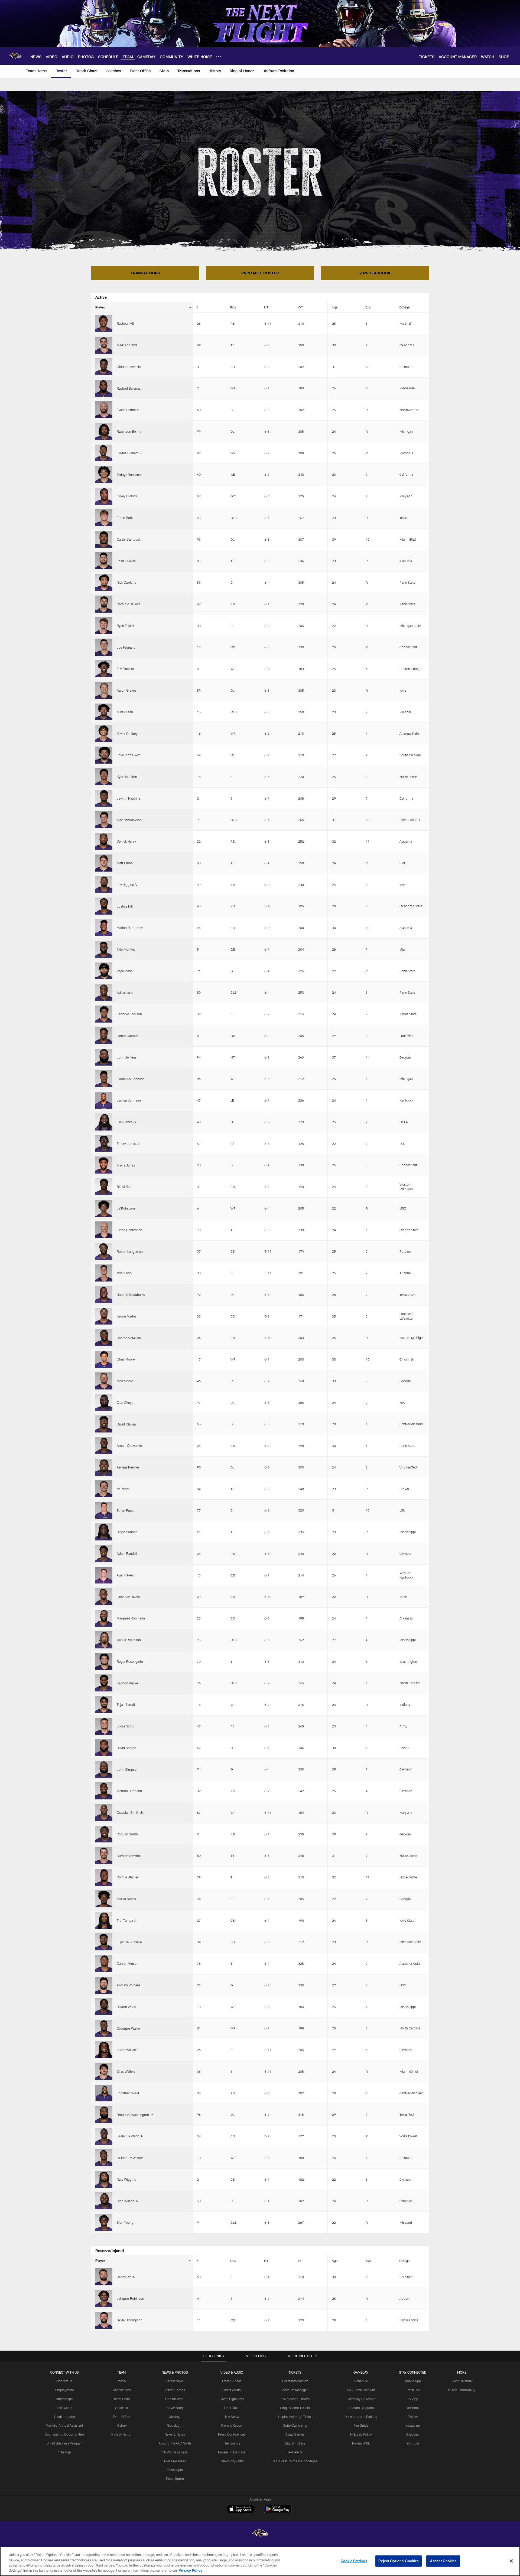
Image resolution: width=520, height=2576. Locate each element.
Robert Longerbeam (131, 1251)
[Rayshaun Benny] (104, 431)
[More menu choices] (219, 56)
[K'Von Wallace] (104, 2050)
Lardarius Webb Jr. (130, 2136)
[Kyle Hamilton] (104, 777)
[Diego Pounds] (104, 1532)
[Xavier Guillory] (104, 733)
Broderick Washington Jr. (135, 2115)
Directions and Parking (361, 2417)
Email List (413, 2390)
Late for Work (175, 2399)
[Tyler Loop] (104, 1273)
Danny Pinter (126, 2277)
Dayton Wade (126, 2007)
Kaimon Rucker (128, 1683)
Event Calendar (462, 2381)
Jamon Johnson (129, 1100)
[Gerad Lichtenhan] (104, 1230)
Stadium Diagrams (361, 2408)
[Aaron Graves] (104, 690)
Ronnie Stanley (128, 1877)
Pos (233, 307)
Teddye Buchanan (130, 475)
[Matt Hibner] (104, 863)
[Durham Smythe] (104, 1856)
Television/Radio (232, 2461)
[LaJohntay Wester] (104, 2158)
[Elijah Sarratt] (104, 1705)
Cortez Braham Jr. (130, 453)
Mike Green (125, 712)
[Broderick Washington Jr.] (104, 2115)
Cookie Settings (354, 2561)
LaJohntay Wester (130, 2158)
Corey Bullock (127, 496)
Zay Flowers (125, 669)
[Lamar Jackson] (104, 1036)
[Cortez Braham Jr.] (104, 453)
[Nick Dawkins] (104, 582)
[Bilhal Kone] (104, 1187)
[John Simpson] (104, 1769)
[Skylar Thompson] (104, 2320)
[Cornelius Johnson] (104, 1079)
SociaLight (175, 2425)
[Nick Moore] (104, 1381)
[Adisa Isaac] (104, 992)
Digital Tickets (295, 2443)
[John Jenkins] (104, 1057)
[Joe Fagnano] (104, 647)
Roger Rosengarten (131, 1661)
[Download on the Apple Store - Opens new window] (240, 2510)
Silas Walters (126, 2071)
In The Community (462, 2390)
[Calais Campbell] (104, 539)
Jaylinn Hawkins (129, 798)
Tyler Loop (124, 1273)
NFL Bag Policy (361, 2434)
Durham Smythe (129, 1856)
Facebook (413, 2408)
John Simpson (128, 1769)
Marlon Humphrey (130, 928)
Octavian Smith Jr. (130, 1812)
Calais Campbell (129, 539)
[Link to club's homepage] (15, 56)
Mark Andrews (127, 345)
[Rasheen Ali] (104, 323)
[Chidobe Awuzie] (104, 367)
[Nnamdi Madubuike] (104, 1295)
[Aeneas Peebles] (104, 1467)
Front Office (121, 2417)
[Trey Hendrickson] (104, 820)
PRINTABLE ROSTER (260, 273)
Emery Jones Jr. (129, 1144)
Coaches (121, 2408)
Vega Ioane (125, 971)
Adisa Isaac (125, 993)
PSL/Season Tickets (295, 2399)
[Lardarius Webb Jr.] (104, 2136)
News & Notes (175, 2434)
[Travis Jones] (104, 1165)
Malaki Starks (126, 1899)
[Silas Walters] (104, 2071)
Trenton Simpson (129, 1791)
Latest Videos (232, 2381)
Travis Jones (126, 1165)
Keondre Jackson (129, 1014)
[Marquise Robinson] (104, 1618)
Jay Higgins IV (127, 885)
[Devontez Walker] (104, 2028)
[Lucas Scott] (104, 1726)
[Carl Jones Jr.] (104, 1122)
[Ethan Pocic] (104, 1510)
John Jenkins (127, 1057)
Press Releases (175, 2461)
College (404, 307)
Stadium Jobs (64, 2417)
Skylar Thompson (130, 2320)
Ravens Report (232, 2425)
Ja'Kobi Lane (126, 1208)
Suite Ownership (295, 2425)
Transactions (122, 2390)
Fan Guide (361, 2425)
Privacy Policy (190, 2570)
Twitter (413, 2417)
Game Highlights (232, 2399)
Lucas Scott (125, 1726)
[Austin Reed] (104, 1575)
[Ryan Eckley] (104, 626)
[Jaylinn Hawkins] (104, 798)
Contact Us (64, 2381)
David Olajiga (126, 1424)
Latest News (175, 2381)
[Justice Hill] (104, 906)
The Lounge (232, 2443)
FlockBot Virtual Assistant (64, 2425)
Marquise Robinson (131, 1618)
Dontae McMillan (129, 1338)
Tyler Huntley (126, 949)
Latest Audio (232, 2390)
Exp (368, 307)
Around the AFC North (175, 2443)
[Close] (511, 2561)
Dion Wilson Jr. (128, 2201)
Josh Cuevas (126, 561)
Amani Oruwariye (129, 1445)
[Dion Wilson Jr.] (104, 2201)
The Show (232, 2417)
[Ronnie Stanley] (104, 1877)
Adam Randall (127, 1553)
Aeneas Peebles (128, 1467)
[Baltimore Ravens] (260, 2534)
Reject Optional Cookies (399, 2561)
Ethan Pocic (125, 1510)
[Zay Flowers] (104, 669)
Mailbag (175, 2417)
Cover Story (175, 2408)
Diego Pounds (127, 1532)
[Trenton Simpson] (104, 1791)
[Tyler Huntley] (104, 949)
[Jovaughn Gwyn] (104, 755)
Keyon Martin (126, 1316)
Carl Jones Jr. (127, 1122)
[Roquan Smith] (104, 1834)
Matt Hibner (125, 863)
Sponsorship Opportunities (64, 2434)
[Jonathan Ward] (104, 2093)
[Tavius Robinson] (104, 1640)
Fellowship (65, 2408)
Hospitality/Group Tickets (295, 2417)
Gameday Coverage (361, 2399)
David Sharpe (126, 1748)
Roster (121, 2381)
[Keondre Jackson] (104, 1014)
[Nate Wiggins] (104, 2179)
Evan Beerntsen (128, 410)
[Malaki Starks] (104, 1899)
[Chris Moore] (104, 1359)
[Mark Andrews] (104, 345)
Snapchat (413, 2434)
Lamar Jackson (128, 1036)
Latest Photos (175, 2390)
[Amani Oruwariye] (104, 1446)
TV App (413, 2399)
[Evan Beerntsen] (104, 410)
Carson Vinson (128, 1963)
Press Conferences (232, 2434)
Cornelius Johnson (131, 1079)
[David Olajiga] (104, 1424)
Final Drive (232, 2408)
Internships (64, 2399)
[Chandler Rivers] (104, 1597)
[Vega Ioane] (104, 971)
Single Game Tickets (295, 2408)
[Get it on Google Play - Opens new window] (278, 2512)
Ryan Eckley (125, 626)
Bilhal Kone (125, 1187)
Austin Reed (126, 1575)
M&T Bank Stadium (361, 2390)
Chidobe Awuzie (129, 367)
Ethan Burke (126, 518)
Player (100, 307)
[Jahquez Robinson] (104, 2299)
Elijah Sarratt (126, 1704)
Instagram (413, 2425)
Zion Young (125, 2222)
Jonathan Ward (128, 2093)
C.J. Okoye (125, 1402)
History (122, 2425)
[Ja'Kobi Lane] (104, 1208)
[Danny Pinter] (104, 2277)
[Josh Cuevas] (104, 561)
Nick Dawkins (126, 582)
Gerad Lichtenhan (129, 1230)
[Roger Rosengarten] (104, 1662)
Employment (65, 2390)
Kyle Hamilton (127, 777)
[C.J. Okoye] (104, 1403)
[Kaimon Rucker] (104, 1683)
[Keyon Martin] (104, 1316)
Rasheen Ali (125, 323)
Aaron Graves (126, 690)
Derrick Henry (126, 841)
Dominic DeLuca (129, 604)
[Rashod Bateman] (104, 388)
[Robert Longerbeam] (104, 1251)
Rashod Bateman (129, 388)
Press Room (175, 2479)
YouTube (413, 2443)
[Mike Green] (104, 712)
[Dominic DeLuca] (104, 604)
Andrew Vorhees (129, 1985)
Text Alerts (295, 2452)
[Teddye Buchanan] (104, 474)
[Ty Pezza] (104, 1489)
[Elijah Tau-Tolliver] (104, 1942)
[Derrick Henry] (104, 841)
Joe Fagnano (126, 647)
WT (300, 307)
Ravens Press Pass (232, 2452)
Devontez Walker (129, 2028)
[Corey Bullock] (104, 496)
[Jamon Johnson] (104, 1100)
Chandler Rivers (128, 1597)
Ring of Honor (121, 2434)
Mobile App (413, 2381)
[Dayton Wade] (104, 2007)
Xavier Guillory (127, 734)
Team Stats (122, 2399)
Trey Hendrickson (129, 820)
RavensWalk (361, 2443)
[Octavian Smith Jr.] (104, 1813)
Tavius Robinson (129, 1640)
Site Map (65, 2452)
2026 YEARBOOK (375, 273)
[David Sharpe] (104, 1748)
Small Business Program (65, 2443)
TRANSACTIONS (145, 273)
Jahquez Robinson (130, 2298)
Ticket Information (295, 2381)
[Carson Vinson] (104, 1964)
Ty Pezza (123, 1489)
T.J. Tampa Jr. (127, 1920)
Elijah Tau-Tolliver (129, 1942)
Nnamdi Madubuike (131, 1294)
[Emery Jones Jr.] (104, 1144)
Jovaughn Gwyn (129, 755)
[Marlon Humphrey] (104, 928)
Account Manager (295, 2390)
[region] (260, 2561)
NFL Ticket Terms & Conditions (295, 2461)
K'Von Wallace (127, 2050)
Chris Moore (126, 1359)
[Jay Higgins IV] (104, 885)
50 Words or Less (175, 2452)
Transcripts (175, 2470)
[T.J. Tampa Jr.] (104, 1920)
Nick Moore (125, 1381)
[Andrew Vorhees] (104, 1985)
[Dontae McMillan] (104, 1338)
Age (335, 307)
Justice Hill (125, 906)
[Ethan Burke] (104, 518)
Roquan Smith (127, 1834)
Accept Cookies (443, 2561)
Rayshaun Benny (129, 431)
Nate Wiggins (126, 2179)
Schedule (361, 2381)
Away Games (295, 2434)
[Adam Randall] (104, 1554)
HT (266, 307)
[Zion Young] (104, 2222)
